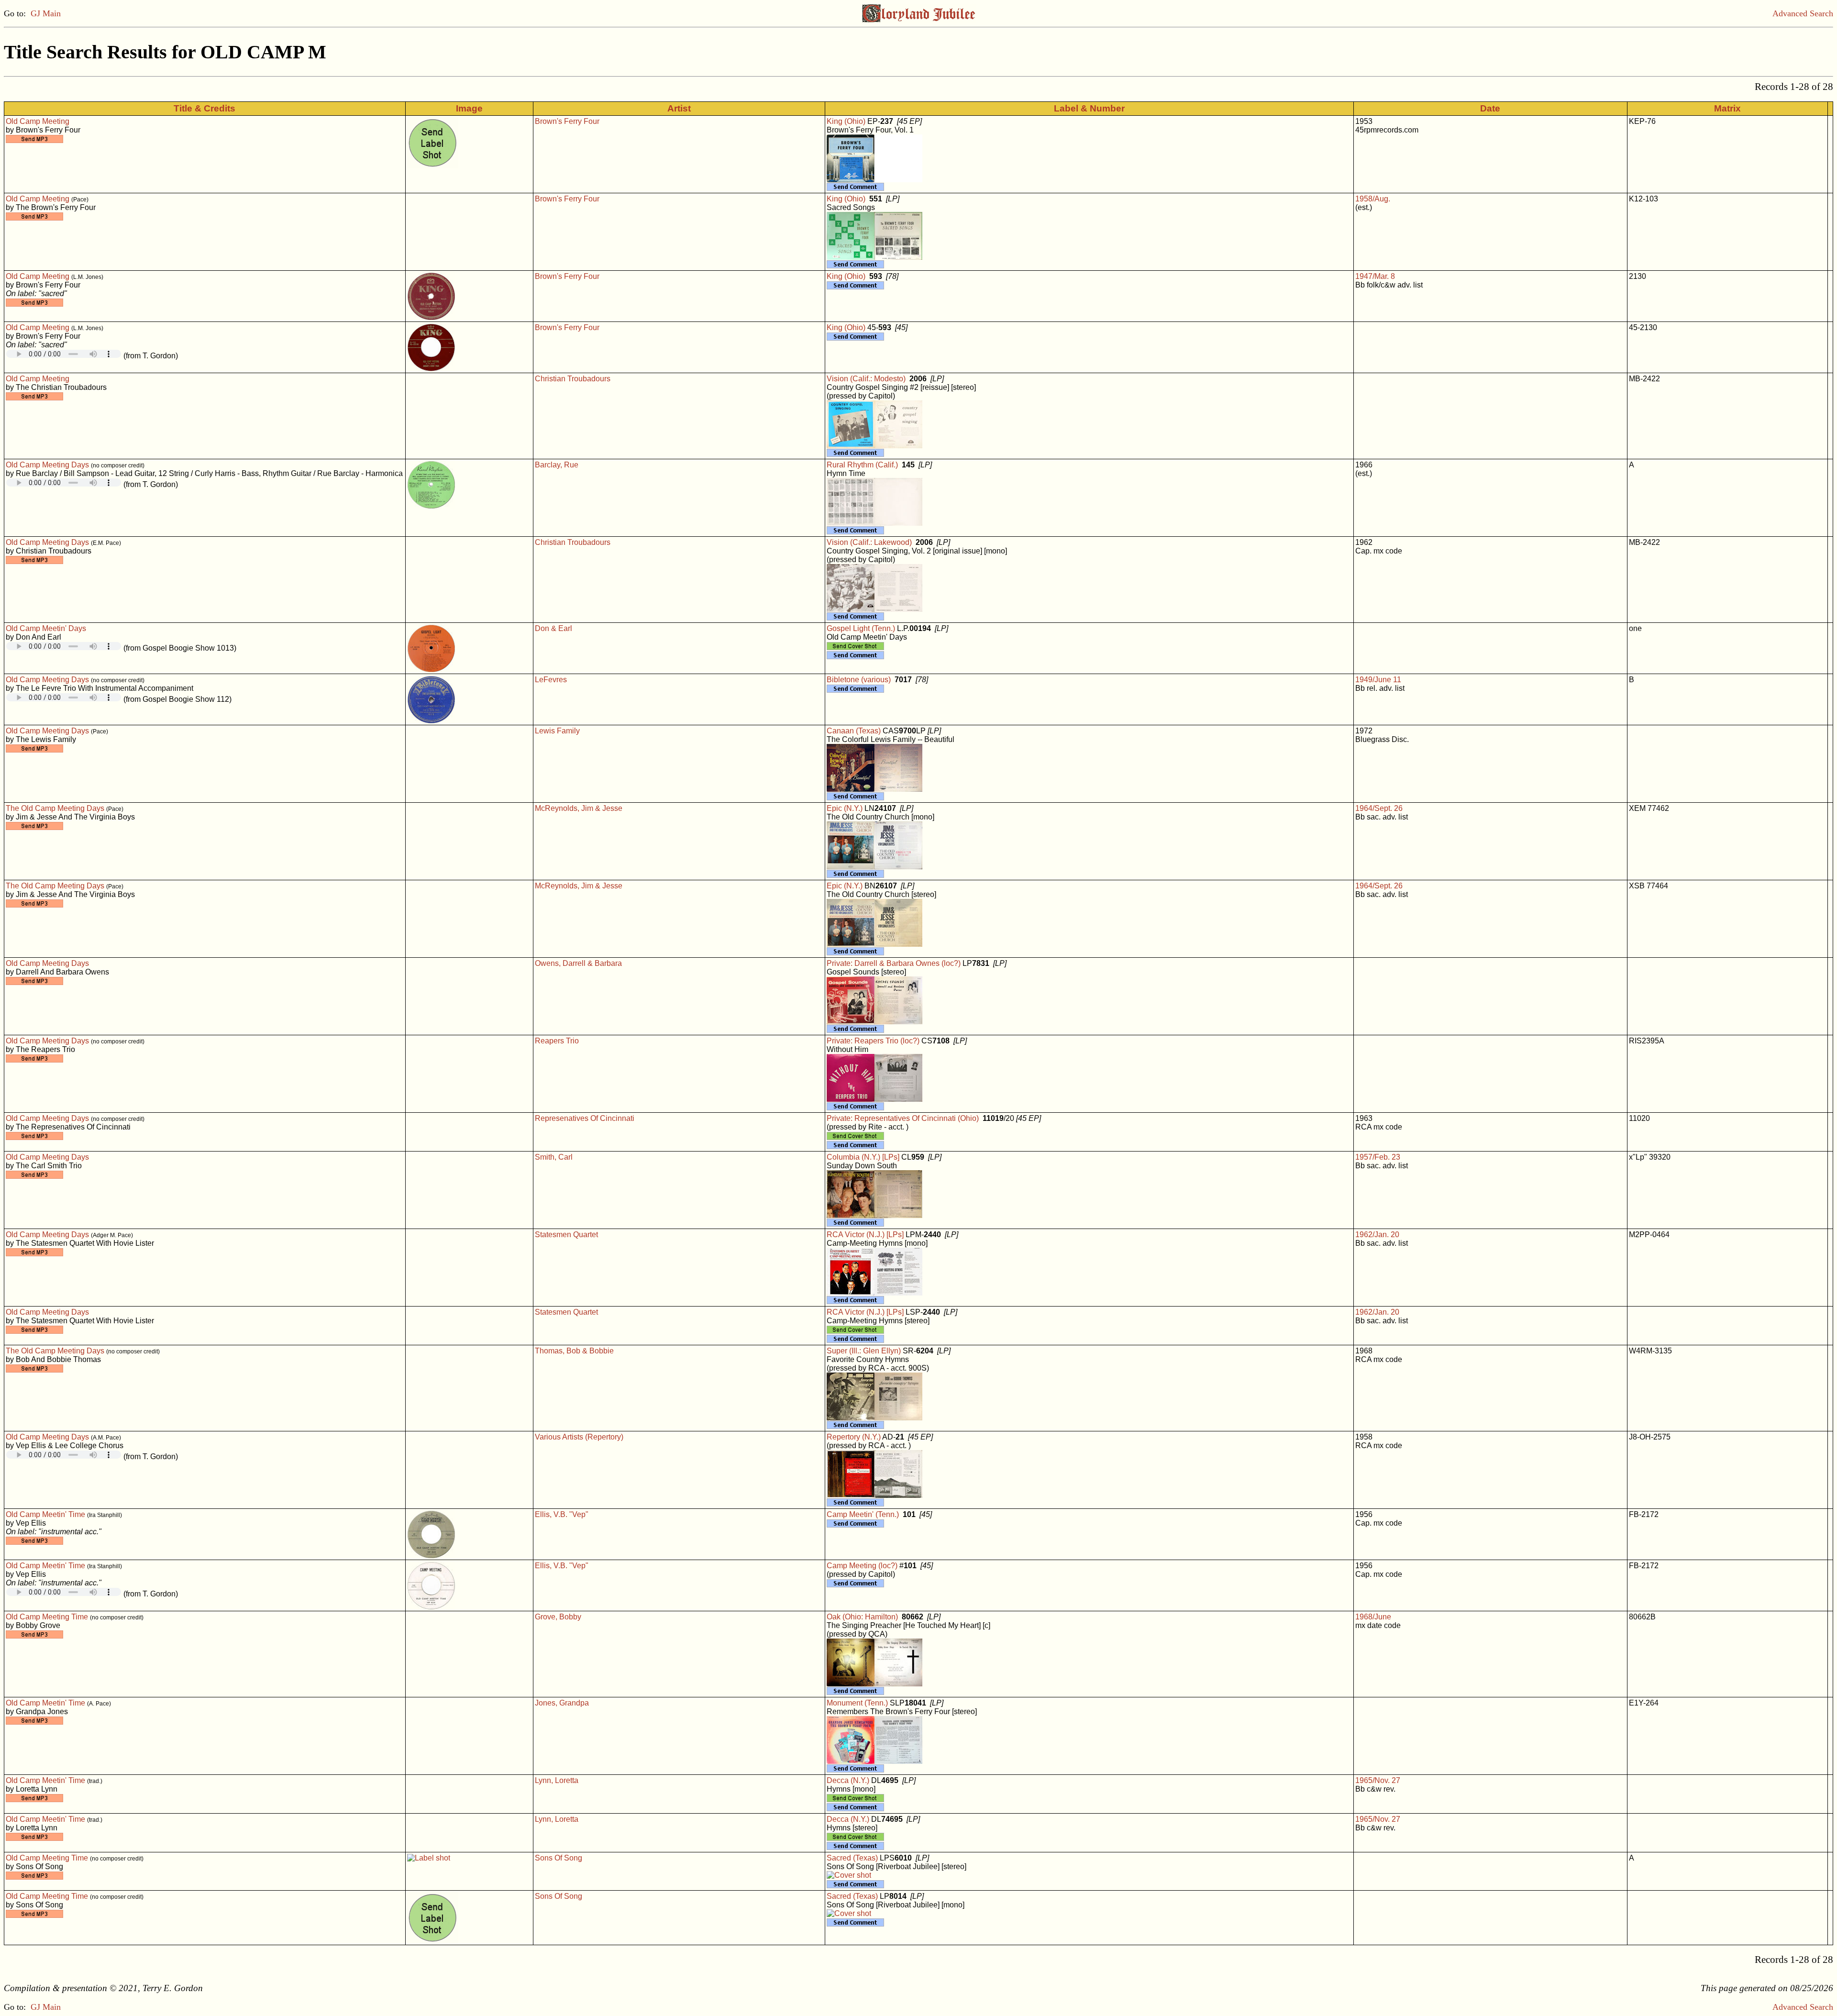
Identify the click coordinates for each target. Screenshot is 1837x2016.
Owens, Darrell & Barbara (578, 963)
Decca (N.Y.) (848, 1780)
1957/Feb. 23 (1378, 1157)
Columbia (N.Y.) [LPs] (863, 1157)
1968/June (1373, 1617)
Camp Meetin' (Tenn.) (863, 1514)
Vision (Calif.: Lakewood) (869, 542)
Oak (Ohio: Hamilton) (862, 1617)
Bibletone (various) (859, 680)
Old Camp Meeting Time (47, 1617)
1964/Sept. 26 (1379, 808)
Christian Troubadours (573, 379)
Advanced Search (1803, 13)
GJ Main (46, 13)
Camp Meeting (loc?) (862, 1566)
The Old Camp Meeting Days (55, 808)
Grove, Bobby (558, 1617)
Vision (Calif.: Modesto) (866, 379)
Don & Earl (553, 628)
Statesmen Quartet (566, 1235)
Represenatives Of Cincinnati (585, 1118)
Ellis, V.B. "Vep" (562, 1514)
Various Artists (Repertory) (579, 1437)
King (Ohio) (846, 121)
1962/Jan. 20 (1377, 1235)
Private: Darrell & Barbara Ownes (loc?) (894, 963)
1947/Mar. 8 (1375, 276)
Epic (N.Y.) (845, 808)
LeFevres (551, 680)
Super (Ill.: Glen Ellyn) (864, 1351)
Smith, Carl (554, 1157)
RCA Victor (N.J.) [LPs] (865, 1235)
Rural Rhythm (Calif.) (862, 465)
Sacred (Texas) (852, 1858)
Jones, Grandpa (562, 1703)
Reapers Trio (557, 1041)
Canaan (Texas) (854, 731)
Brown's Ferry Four (567, 121)
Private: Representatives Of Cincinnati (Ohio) (903, 1118)
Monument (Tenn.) (857, 1703)
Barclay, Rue (557, 465)
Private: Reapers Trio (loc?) (873, 1041)
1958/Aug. (1373, 199)
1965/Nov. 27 (1378, 1780)
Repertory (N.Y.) (854, 1437)
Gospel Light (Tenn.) (861, 628)
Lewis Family (557, 731)
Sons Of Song (559, 1858)
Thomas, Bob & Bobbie (574, 1351)
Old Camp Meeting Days (47, 465)
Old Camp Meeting (38, 121)
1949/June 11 (1378, 680)
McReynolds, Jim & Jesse (579, 808)
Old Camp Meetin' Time (45, 1514)
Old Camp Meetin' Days (46, 628)
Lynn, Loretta (557, 1780)
